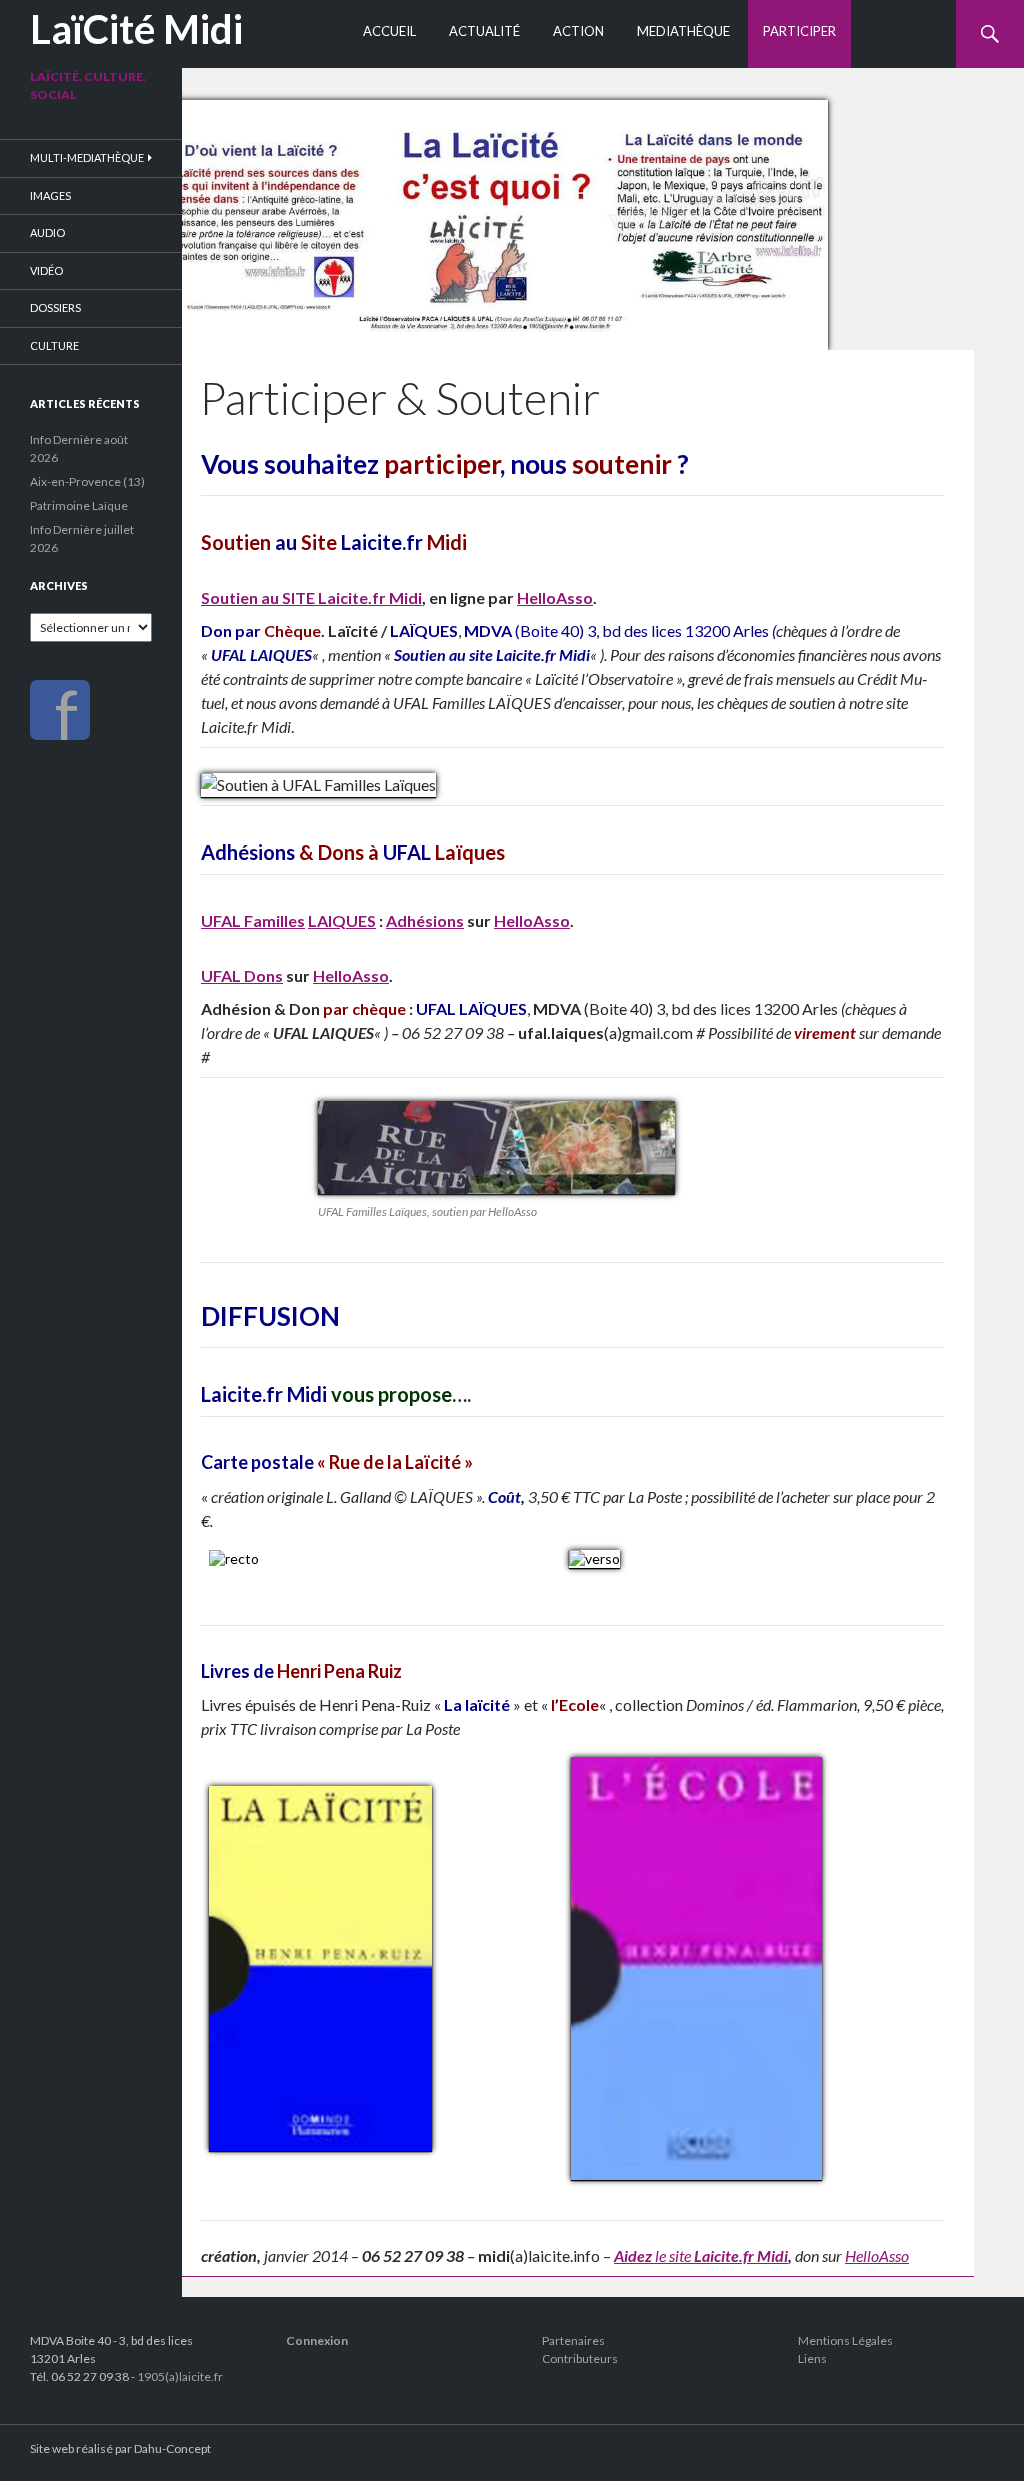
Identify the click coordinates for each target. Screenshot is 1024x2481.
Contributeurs (580, 2358)
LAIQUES (342, 920)
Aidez (633, 2255)
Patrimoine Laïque (79, 505)
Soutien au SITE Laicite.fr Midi (311, 597)
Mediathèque (683, 31)
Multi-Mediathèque (87, 157)
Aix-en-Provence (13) (87, 481)
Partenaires (573, 2340)
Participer (799, 31)
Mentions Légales (845, 2340)
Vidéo (46, 270)
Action (578, 31)
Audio (47, 232)
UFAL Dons (242, 975)
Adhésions (425, 920)
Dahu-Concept (172, 2448)
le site (673, 2255)
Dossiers (55, 307)
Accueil (389, 31)
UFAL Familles (253, 920)
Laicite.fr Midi (741, 2255)
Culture (54, 345)
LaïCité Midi (136, 29)
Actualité (484, 31)
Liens (812, 2358)
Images (50, 195)
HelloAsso (555, 597)
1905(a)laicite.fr (180, 2376)
